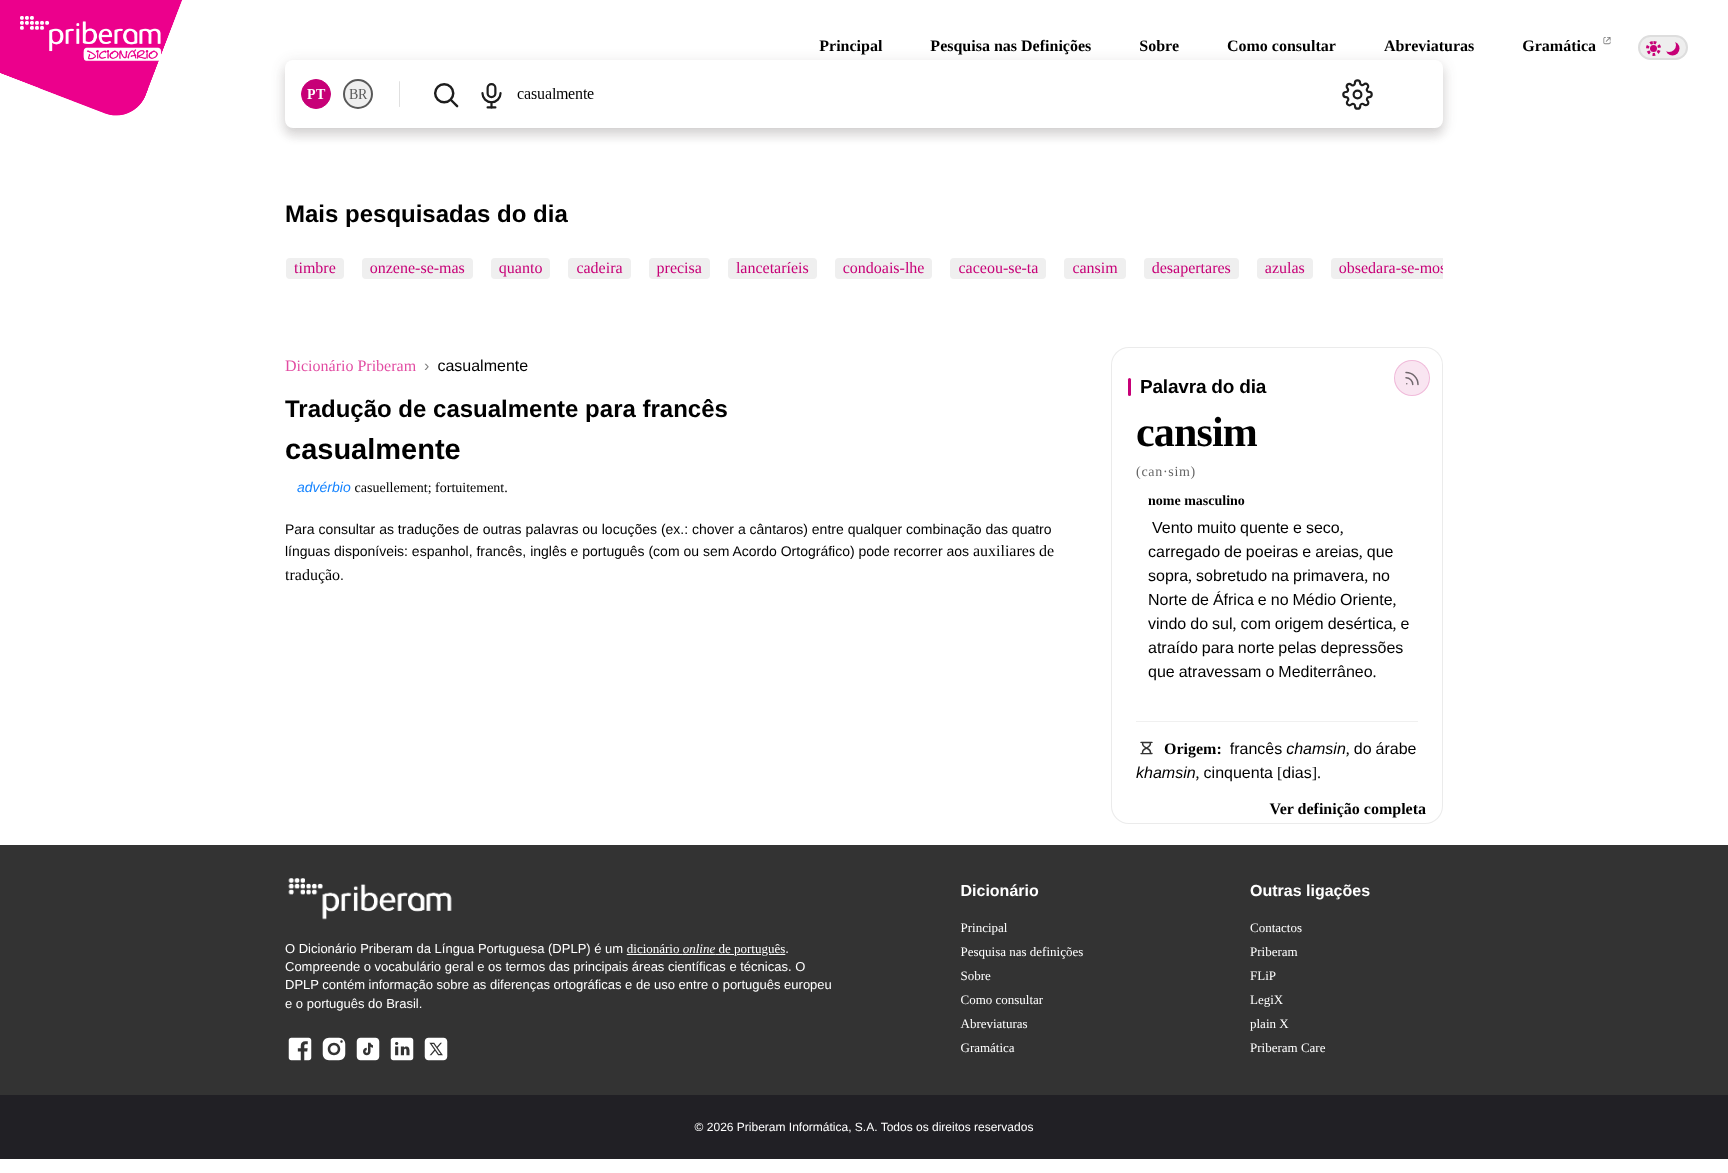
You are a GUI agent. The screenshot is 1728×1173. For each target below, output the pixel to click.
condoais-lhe (884, 268)
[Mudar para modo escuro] (1663, 47)
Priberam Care (1287, 1047)
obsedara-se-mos (1393, 268)
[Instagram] (334, 1059)
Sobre (1159, 46)
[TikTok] (368, 1059)
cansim (1094, 268)
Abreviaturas (1429, 46)
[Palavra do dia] (1412, 378)
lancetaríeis (772, 268)
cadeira (599, 268)
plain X (1269, 1023)
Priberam (1274, 951)
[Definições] (1357, 94)
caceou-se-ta (998, 268)
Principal (850, 46)
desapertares (1191, 268)
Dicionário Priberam (350, 366)
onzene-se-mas (417, 268)
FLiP (1263, 975)
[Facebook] (300, 1059)
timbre (315, 268)
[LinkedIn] (402, 1059)
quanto (521, 268)
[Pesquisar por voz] (490, 94)
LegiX (1266, 999)
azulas (1285, 268)
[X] (436, 1059)
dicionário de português (706, 948)
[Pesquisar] (445, 94)
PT (316, 94)
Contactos (1276, 927)
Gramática (1561, 46)
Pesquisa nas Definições (1010, 46)
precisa (679, 268)
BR (358, 94)
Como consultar (1281, 46)
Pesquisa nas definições (1022, 951)
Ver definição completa (1348, 809)
